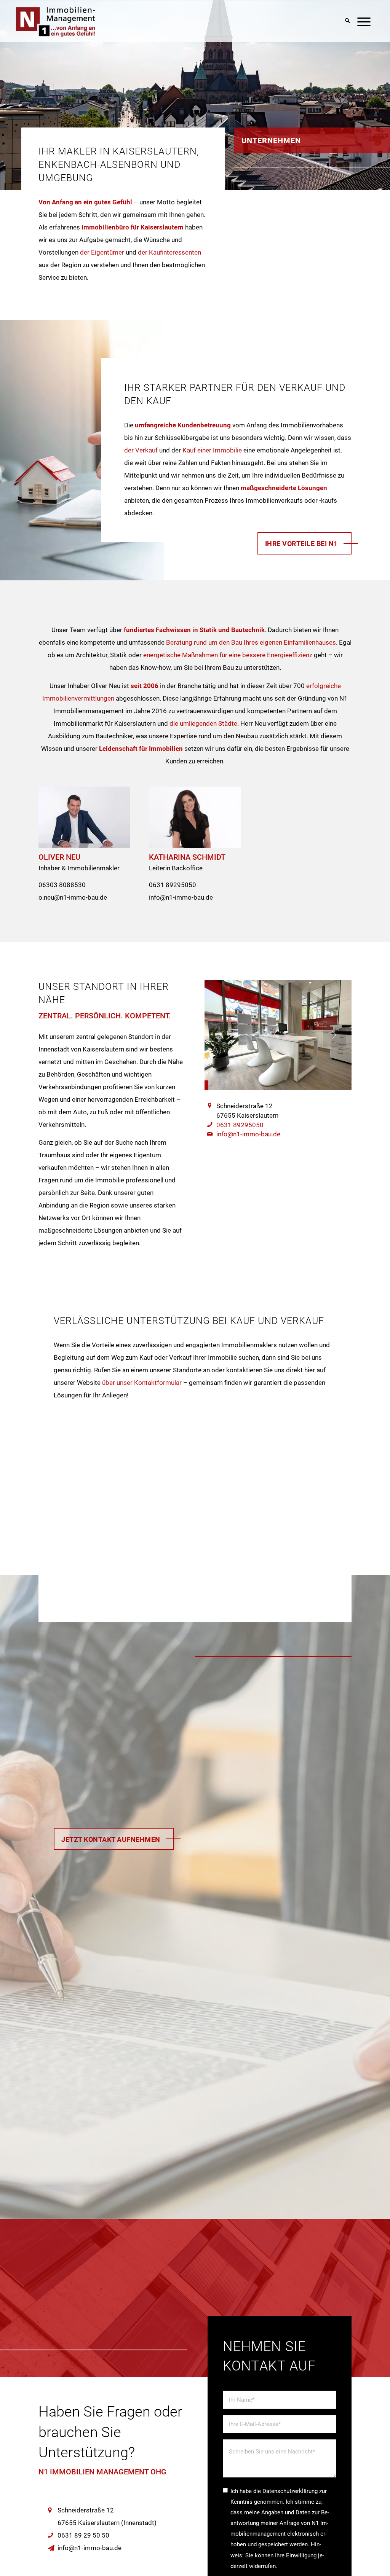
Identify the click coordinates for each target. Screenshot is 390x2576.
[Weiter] (334, 1035)
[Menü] (364, 22)
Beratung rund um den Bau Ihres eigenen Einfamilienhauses (251, 642)
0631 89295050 (240, 1125)
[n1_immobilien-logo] (94, 22)
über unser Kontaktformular (142, 1383)
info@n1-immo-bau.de (248, 1134)
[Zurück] (222, 1035)
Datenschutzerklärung (290, 2491)
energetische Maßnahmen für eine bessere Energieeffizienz (228, 655)
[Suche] (348, 22)
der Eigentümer (102, 252)
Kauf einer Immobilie (212, 450)
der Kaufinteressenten (169, 252)
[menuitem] (348, 22)
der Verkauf (141, 450)
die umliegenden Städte (203, 723)
